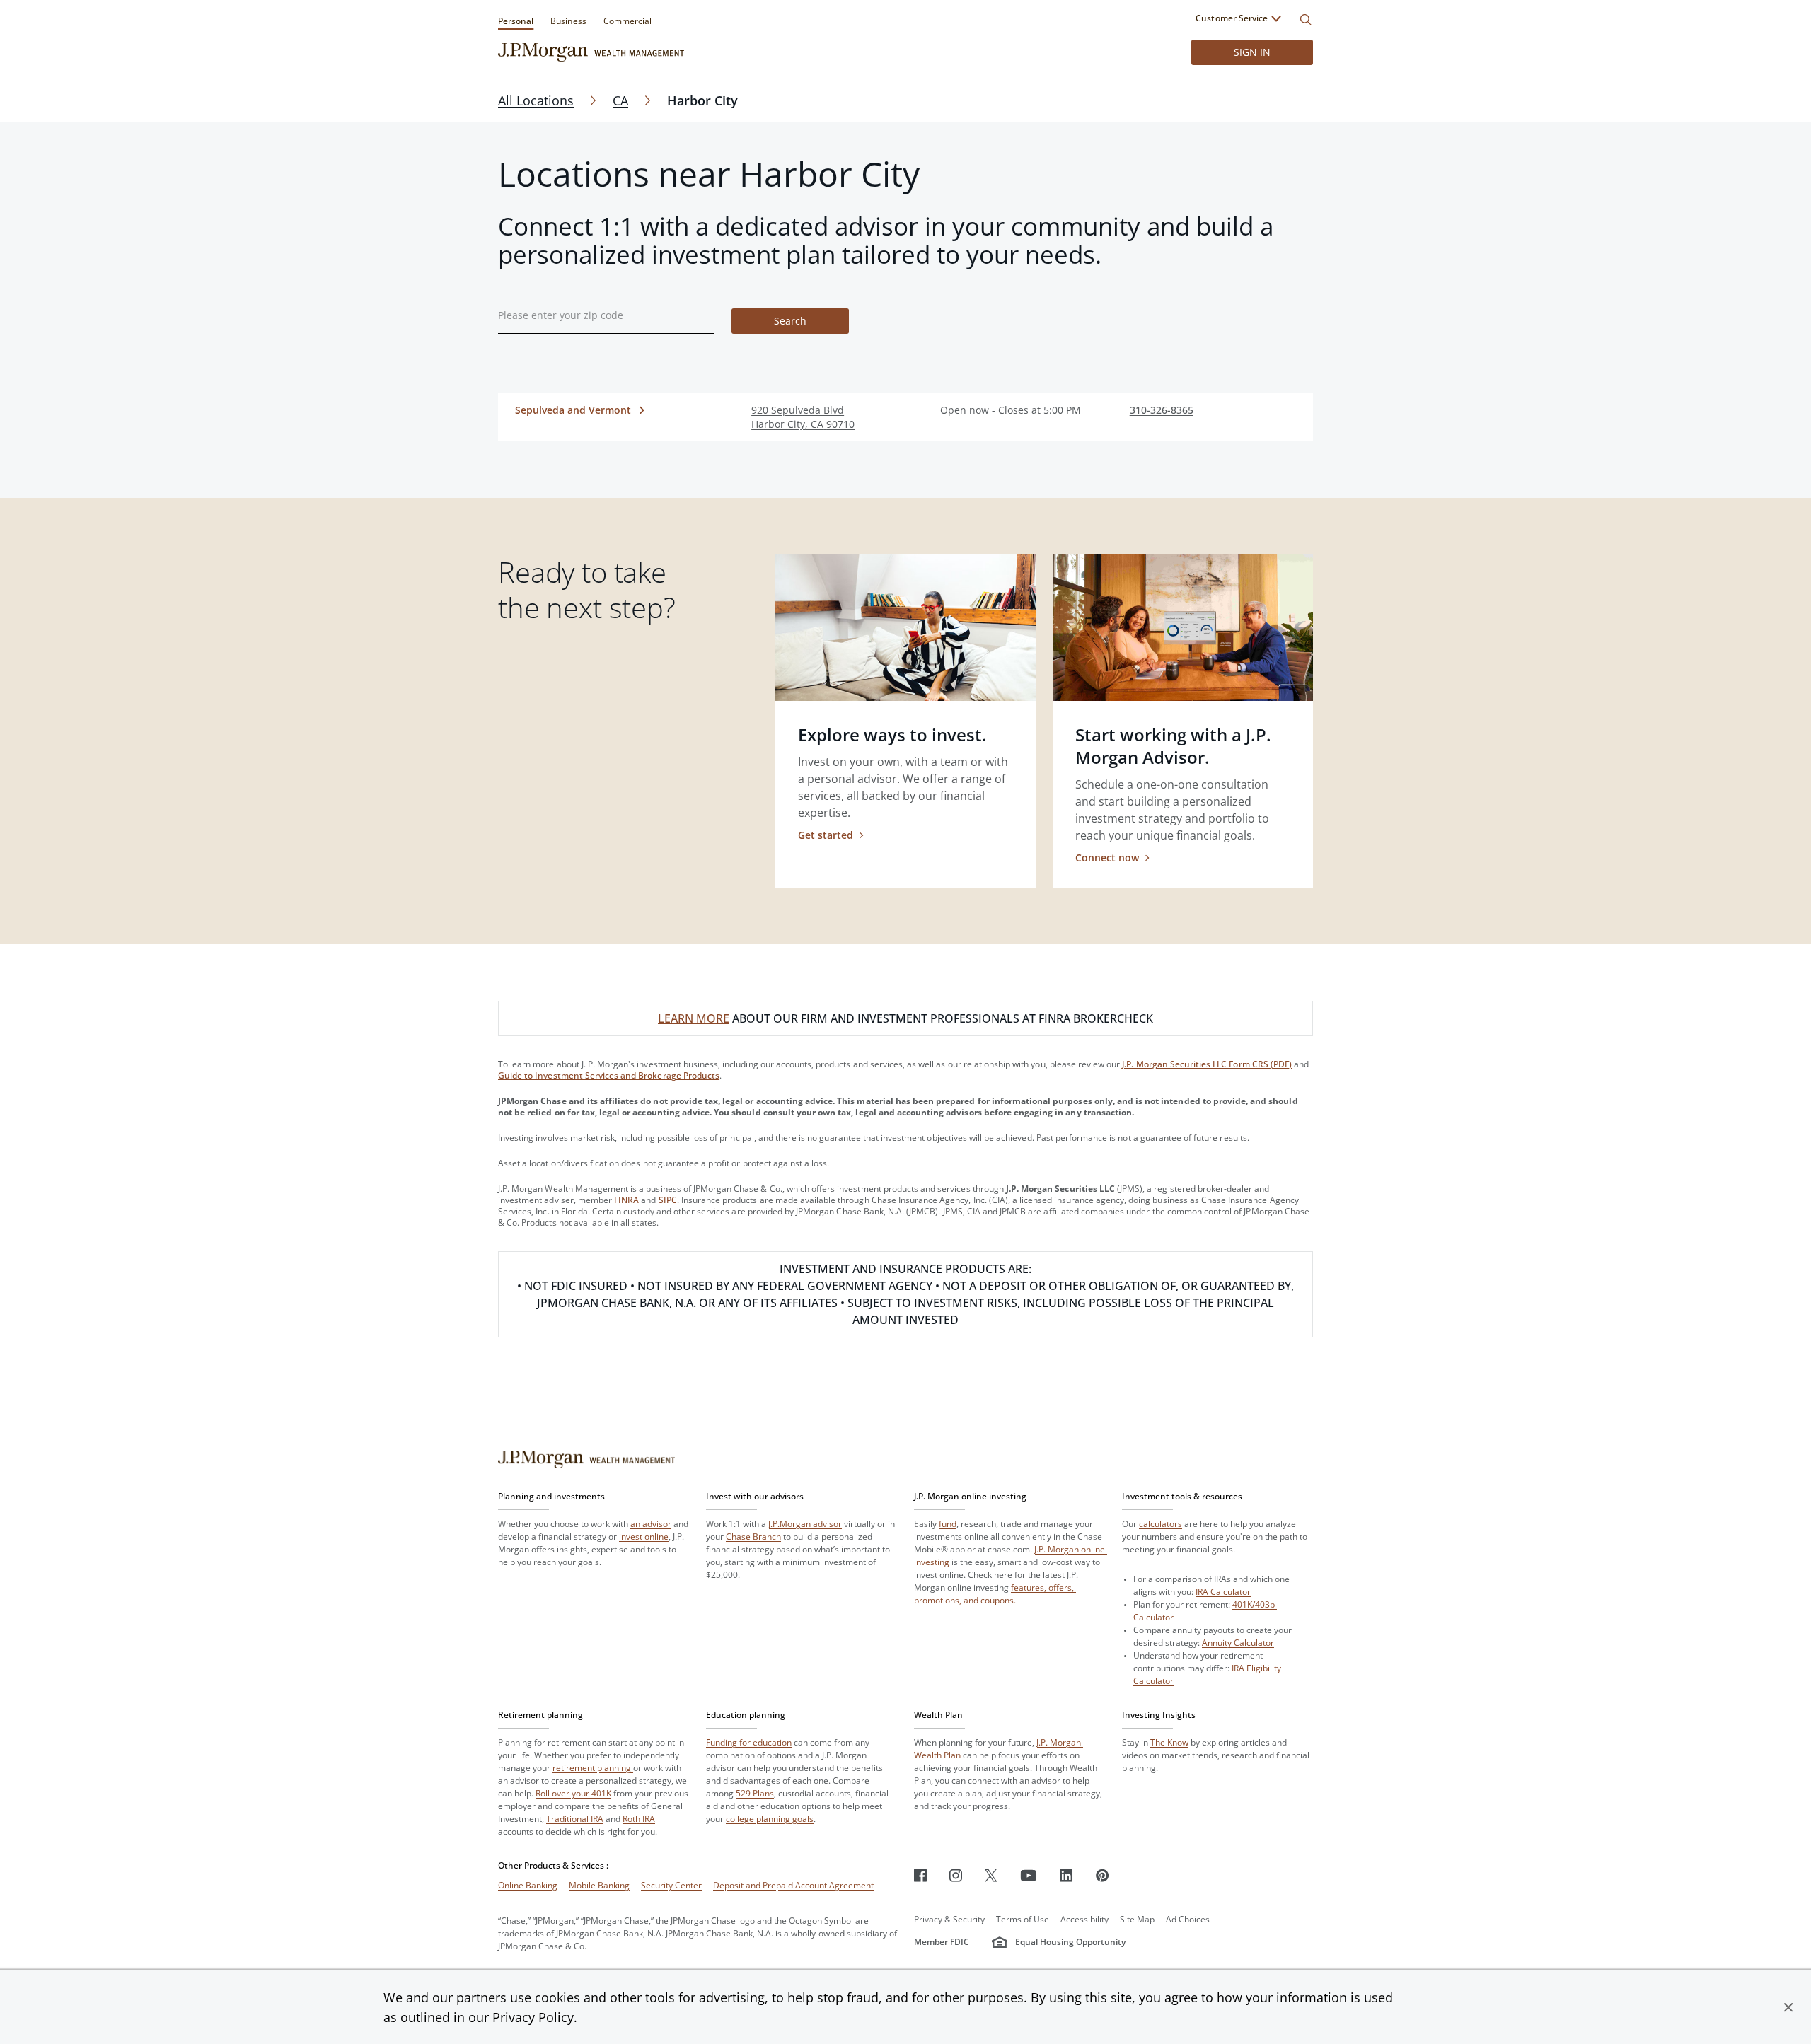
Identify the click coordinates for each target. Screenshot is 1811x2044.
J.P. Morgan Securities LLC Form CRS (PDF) (1207, 1064)
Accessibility (1084, 1919)
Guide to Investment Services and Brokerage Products (609, 1075)
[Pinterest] (1103, 1875)
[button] (1788, 2007)
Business (568, 21)
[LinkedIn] (1066, 1875)
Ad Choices (1188, 1919)
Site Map (1137, 1919)
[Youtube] (1029, 1875)
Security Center (671, 1885)
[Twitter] (991, 1875)
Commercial (627, 21)
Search (790, 321)
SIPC (668, 1200)
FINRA (626, 1200)
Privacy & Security (949, 1919)
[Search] (1306, 20)
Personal (516, 21)
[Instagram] (956, 1875)
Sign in (1252, 52)
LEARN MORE (694, 1018)
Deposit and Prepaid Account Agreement (793, 1885)
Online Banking (528, 1885)
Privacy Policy (533, 2017)
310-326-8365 (1162, 410)
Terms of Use (1023, 1919)
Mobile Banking (599, 1885)
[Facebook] (920, 1875)
